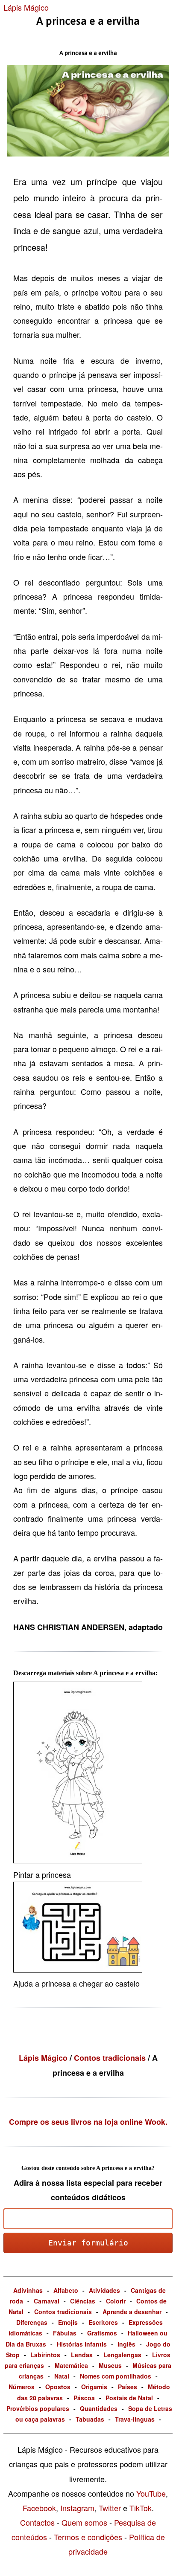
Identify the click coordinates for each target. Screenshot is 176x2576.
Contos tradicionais (111, 2058)
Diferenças (32, 2322)
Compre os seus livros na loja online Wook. (88, 2122)
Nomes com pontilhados (116, 2376)
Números (22, 2387)
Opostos (58, 2387)
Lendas (82, 2355)
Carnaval (47, 2301)
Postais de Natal (129, 2398)
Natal (62, 2376)
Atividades (104, 2290)
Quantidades (99, 2408)
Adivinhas (28, 2290)
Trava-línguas (135, 2419)
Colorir (116, 2301)
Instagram (77, 2508)
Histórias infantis (82, 2344)
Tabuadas (90, 2419)
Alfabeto (66, 2290)
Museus (110, 2365)
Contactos (37, 2522)
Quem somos (84, 2522)
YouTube (151, 2493)
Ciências (83, 2301)
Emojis (68, 2322)
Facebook (39, 2508)
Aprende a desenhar (132, 2312)
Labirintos (45, 2355)
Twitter (110, 2508)
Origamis (94, 2387)
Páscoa (84, 2398)
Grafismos (102, 2333)
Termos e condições (88, 2537)
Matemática (71, 2365)
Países (128, 2387)
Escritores (103, 2322)
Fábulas (65, 2333)
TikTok (141, 2508)
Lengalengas (122, 2355)
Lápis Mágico (26, 7)
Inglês (126, 2344)
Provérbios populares (38, 2408)
